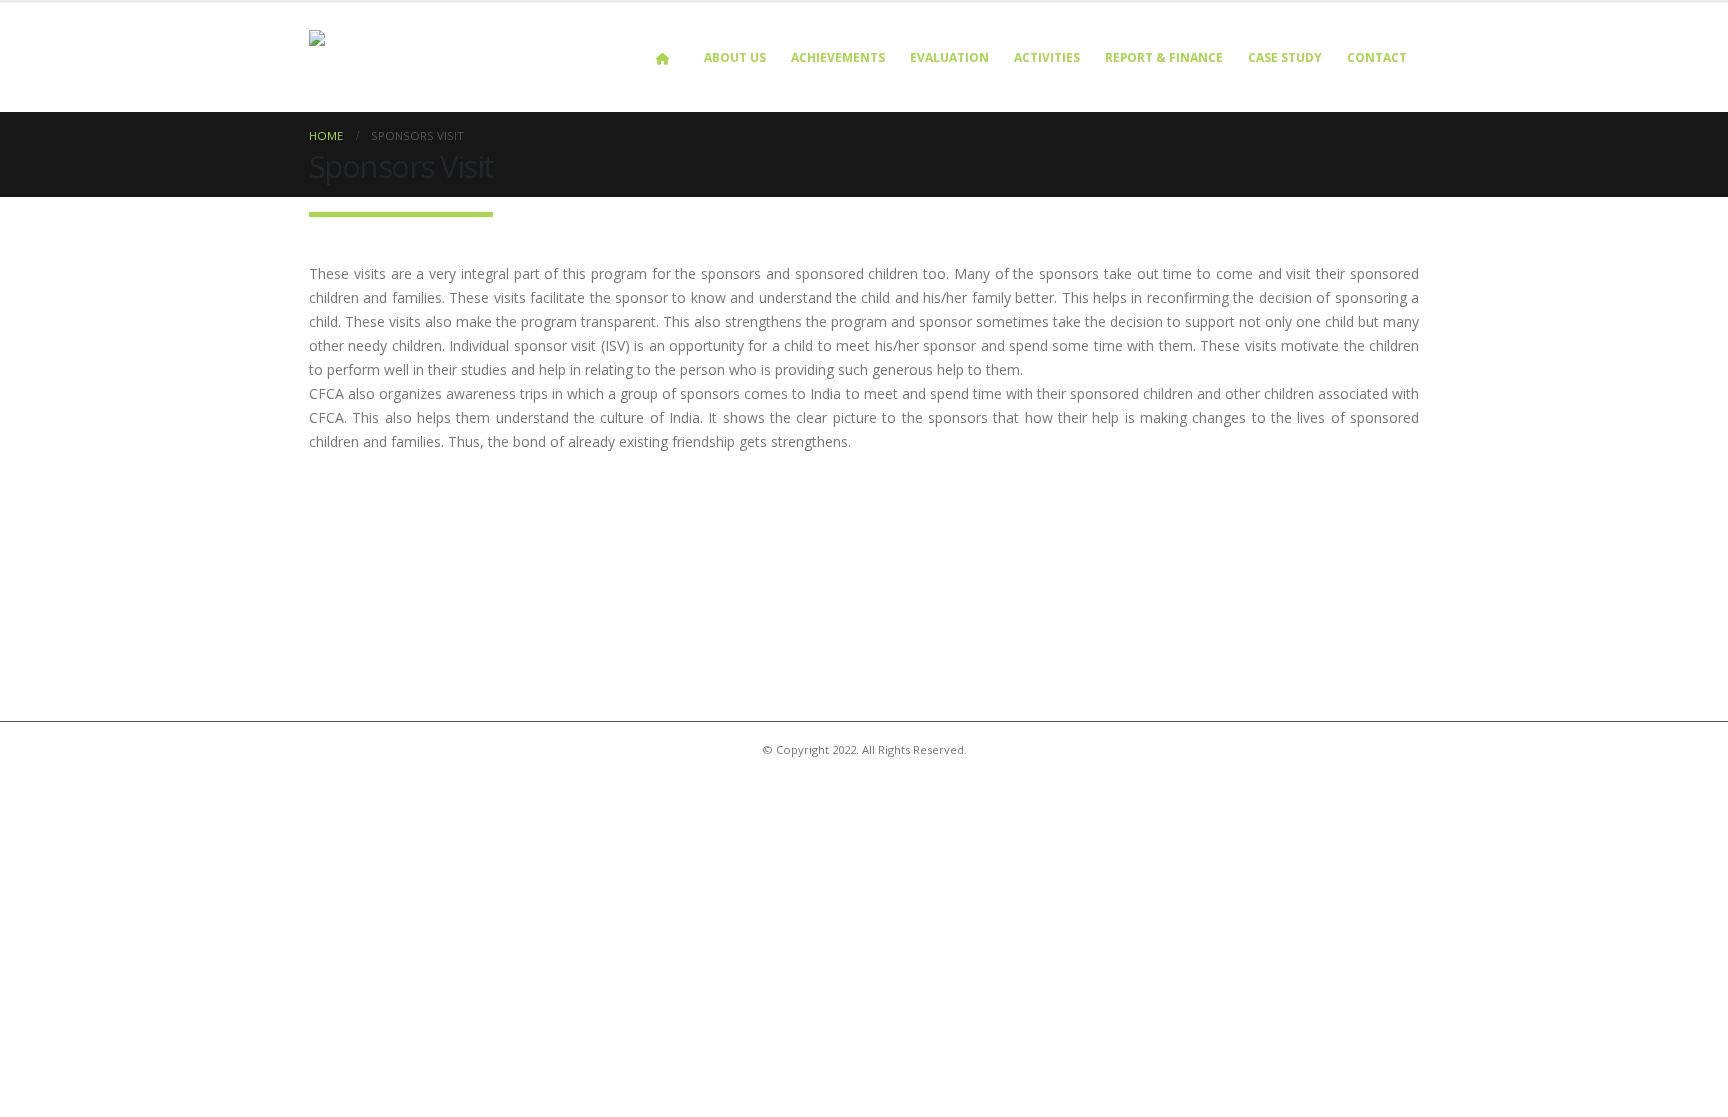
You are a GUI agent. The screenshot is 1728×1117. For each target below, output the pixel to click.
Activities (1047, 57)
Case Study (1285, 57)
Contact (1377, 57)
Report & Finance (1164, 57)
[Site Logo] (434, 57)
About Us (735, 57)
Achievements (838, 57)
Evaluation (949, 57)
